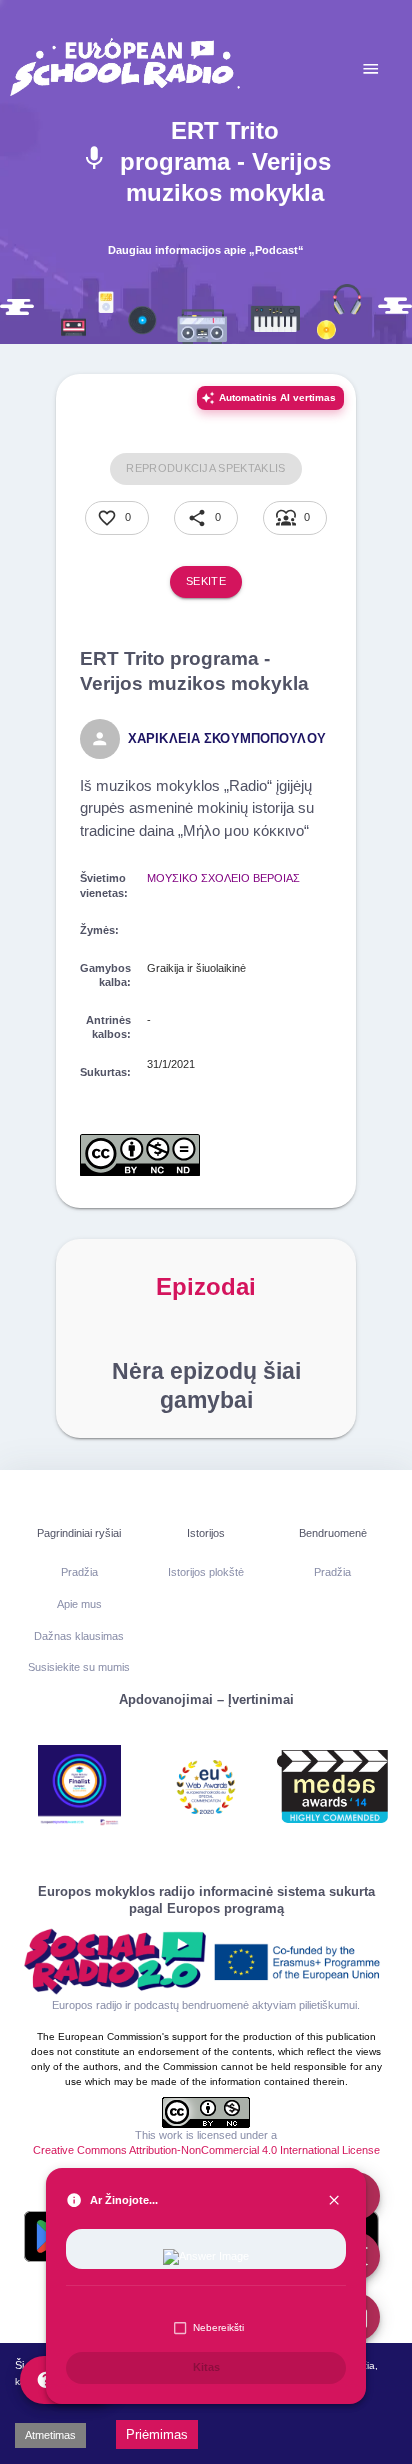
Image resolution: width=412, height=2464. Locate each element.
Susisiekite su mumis (79, 1667)
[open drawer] (371, 69)
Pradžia (79, 1572)
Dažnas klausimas (79, 1636)
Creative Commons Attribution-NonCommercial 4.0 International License (206, 2150)
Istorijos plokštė (206, 1572)
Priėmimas (157, 2434)
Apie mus (79, 1604)
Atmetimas (50, 2435)
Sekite (206, 581)
